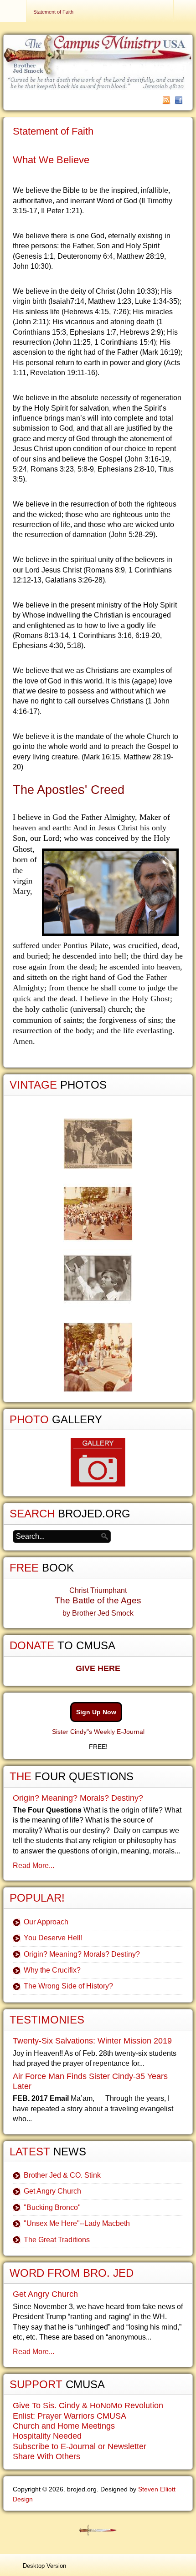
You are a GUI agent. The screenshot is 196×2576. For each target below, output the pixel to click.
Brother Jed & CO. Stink (62, 2175)
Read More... (34, 1865)
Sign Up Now (96, 1712)
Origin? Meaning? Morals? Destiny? (78, 1798)
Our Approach (46, 1922)
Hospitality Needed (47, 2436)
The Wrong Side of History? (68, 1986)
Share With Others (46, 2456)
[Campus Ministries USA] (98, 2530)
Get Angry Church (52, 2191)
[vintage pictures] (98, 1255)
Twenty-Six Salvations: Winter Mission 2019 (92, 2041)
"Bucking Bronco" (52, 2207)
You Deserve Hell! (53, 1938)
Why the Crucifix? (52, 1970)
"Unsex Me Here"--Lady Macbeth (77, 2223)
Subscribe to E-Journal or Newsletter (80, 2446)
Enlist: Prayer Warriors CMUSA (70, 2416)
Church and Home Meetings (64, 2426)
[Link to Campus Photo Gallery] (98, 1462)
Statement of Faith (53, 131)
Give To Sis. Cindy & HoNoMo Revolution (88, 2405)
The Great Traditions (57, 2240)
